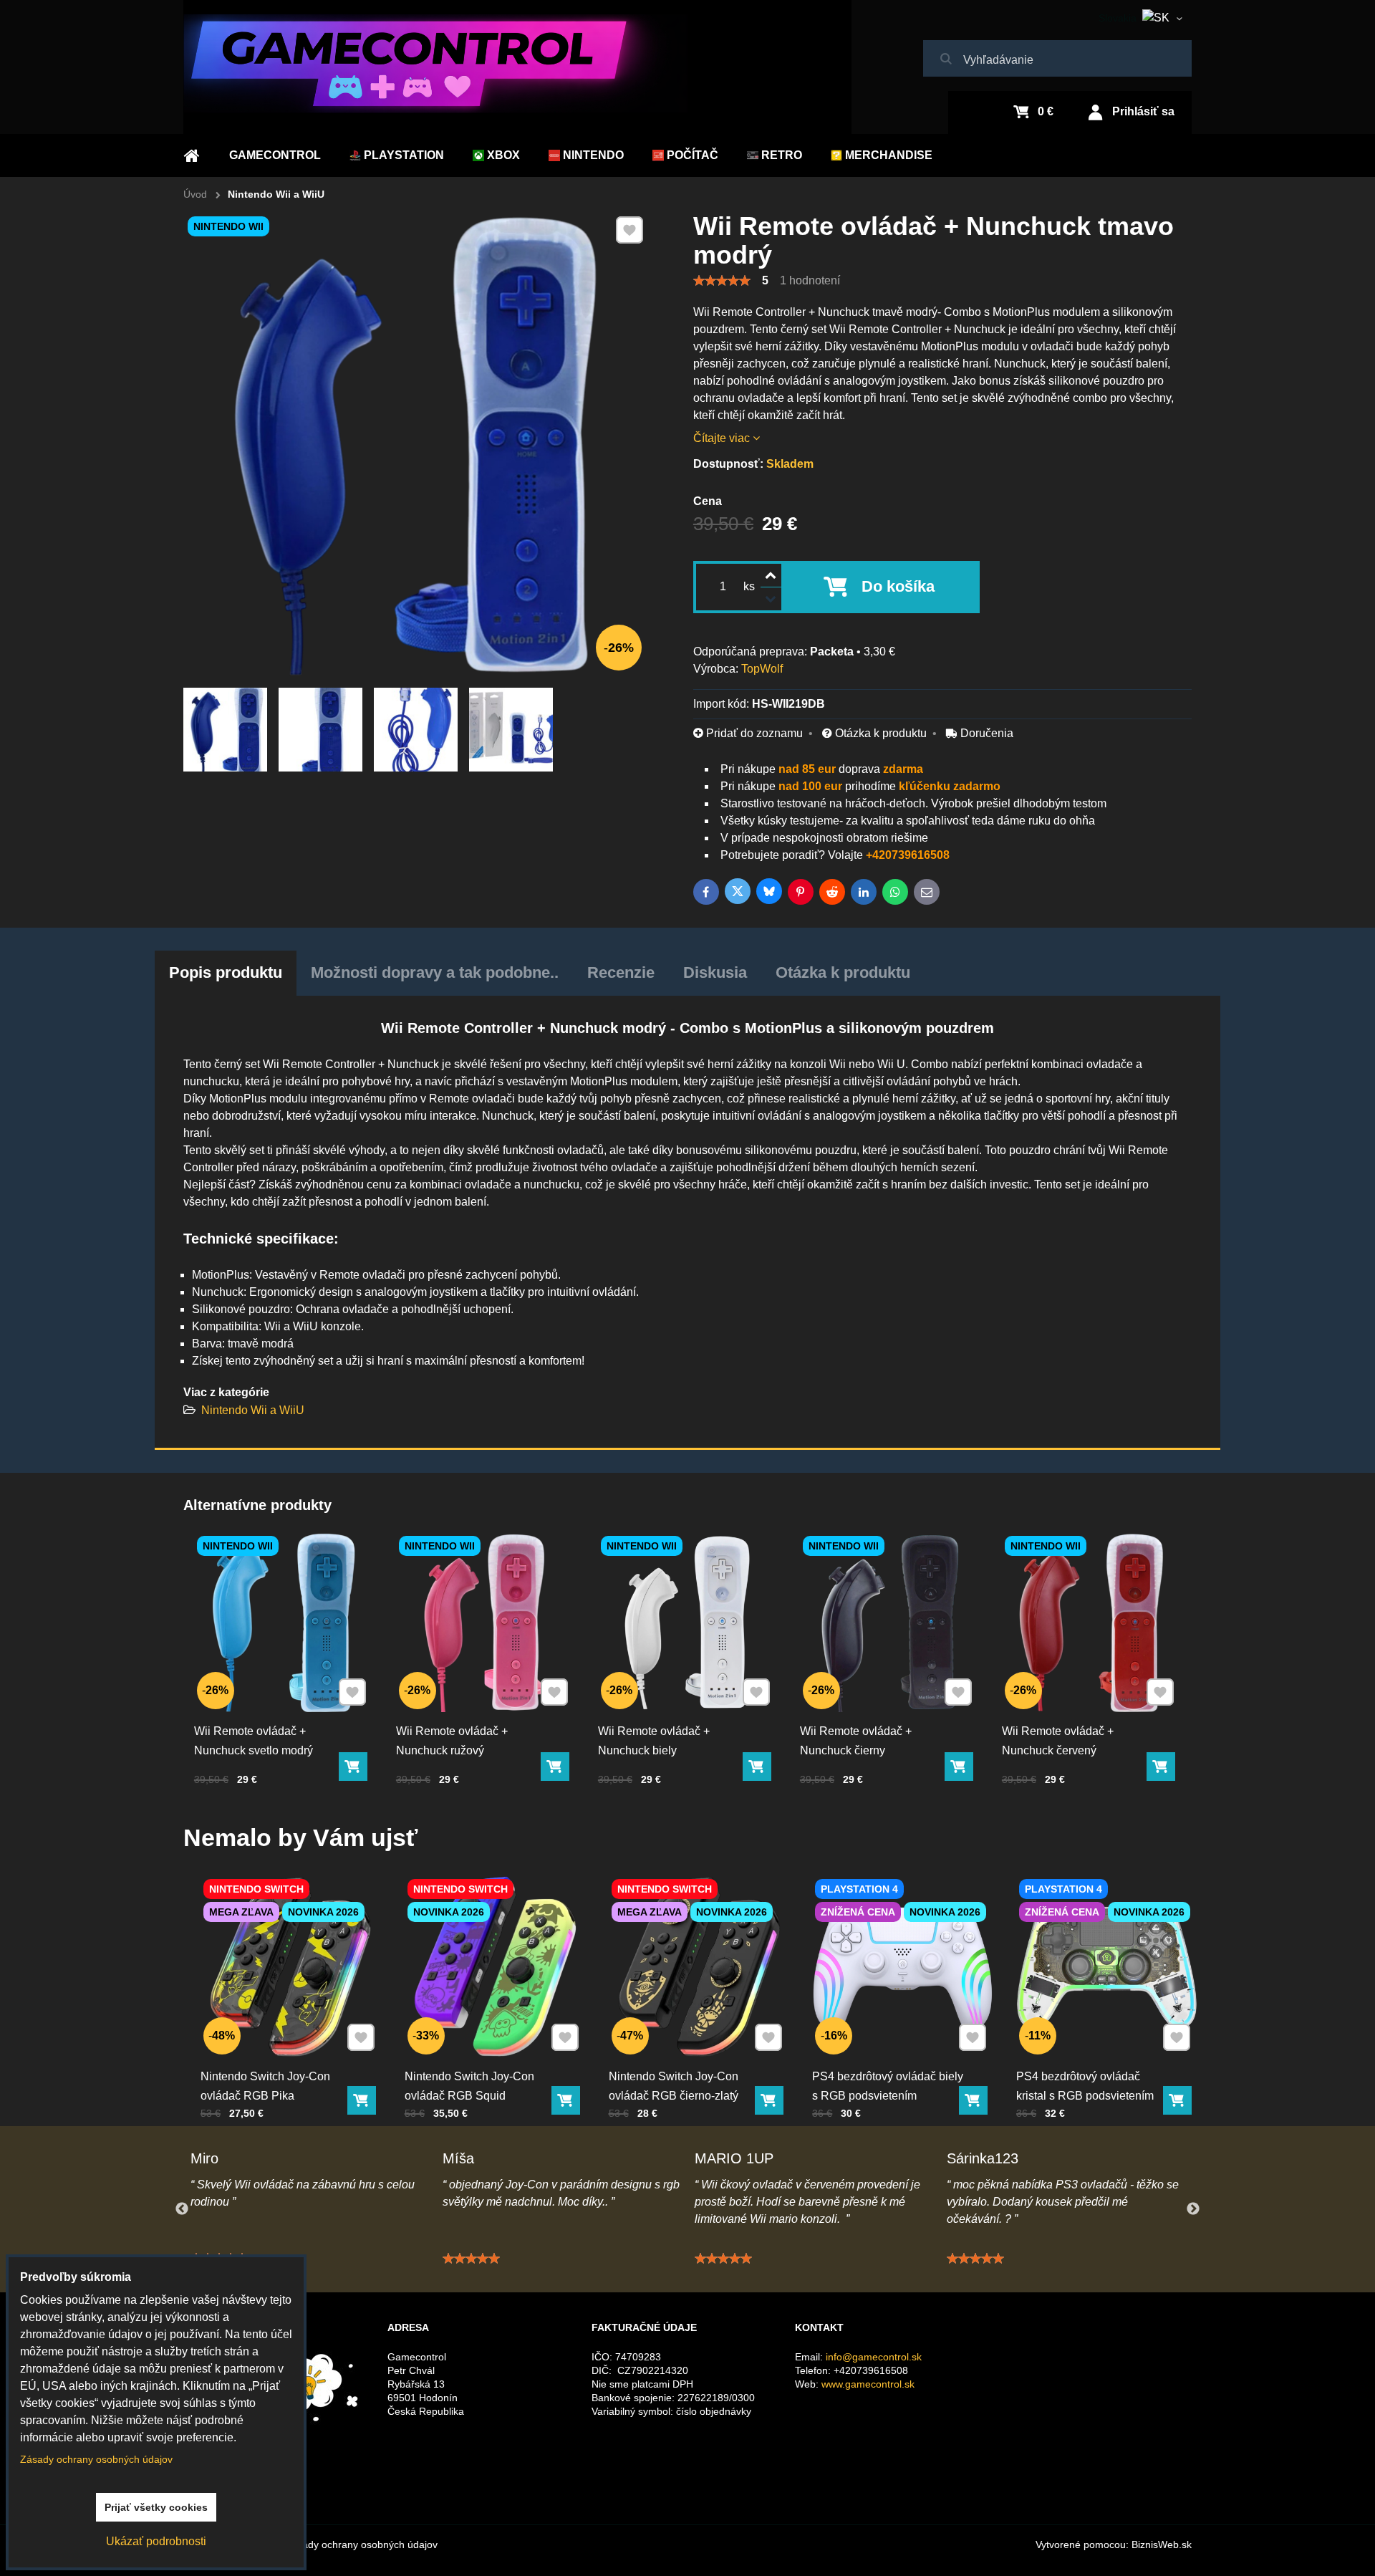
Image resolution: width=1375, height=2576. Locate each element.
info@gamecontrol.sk (874, 2357)
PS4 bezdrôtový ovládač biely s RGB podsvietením (888, 2086)
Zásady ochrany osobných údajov (361, 2544)
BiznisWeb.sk (1162, 2544)
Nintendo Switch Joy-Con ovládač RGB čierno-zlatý (674, 2086)
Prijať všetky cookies (156, 2507)
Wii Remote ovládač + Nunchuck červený (1058, 1741)
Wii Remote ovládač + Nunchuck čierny (856, 1741)
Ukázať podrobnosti (156, 2541)
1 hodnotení (810, 280)
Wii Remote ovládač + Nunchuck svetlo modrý (254, 1741)
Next (1193, 2209)
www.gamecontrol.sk (868, 2384)
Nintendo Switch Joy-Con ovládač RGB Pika (265, 2086)
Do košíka (898, 586)
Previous (182, 2209)
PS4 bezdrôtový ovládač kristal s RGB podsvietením (1085, 2086)
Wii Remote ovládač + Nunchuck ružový (452, 1741)
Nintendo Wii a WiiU (253, 1410)
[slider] (722, 281)
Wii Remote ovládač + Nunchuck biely (654, 1741)
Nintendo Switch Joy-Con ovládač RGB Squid (469, 2086)
